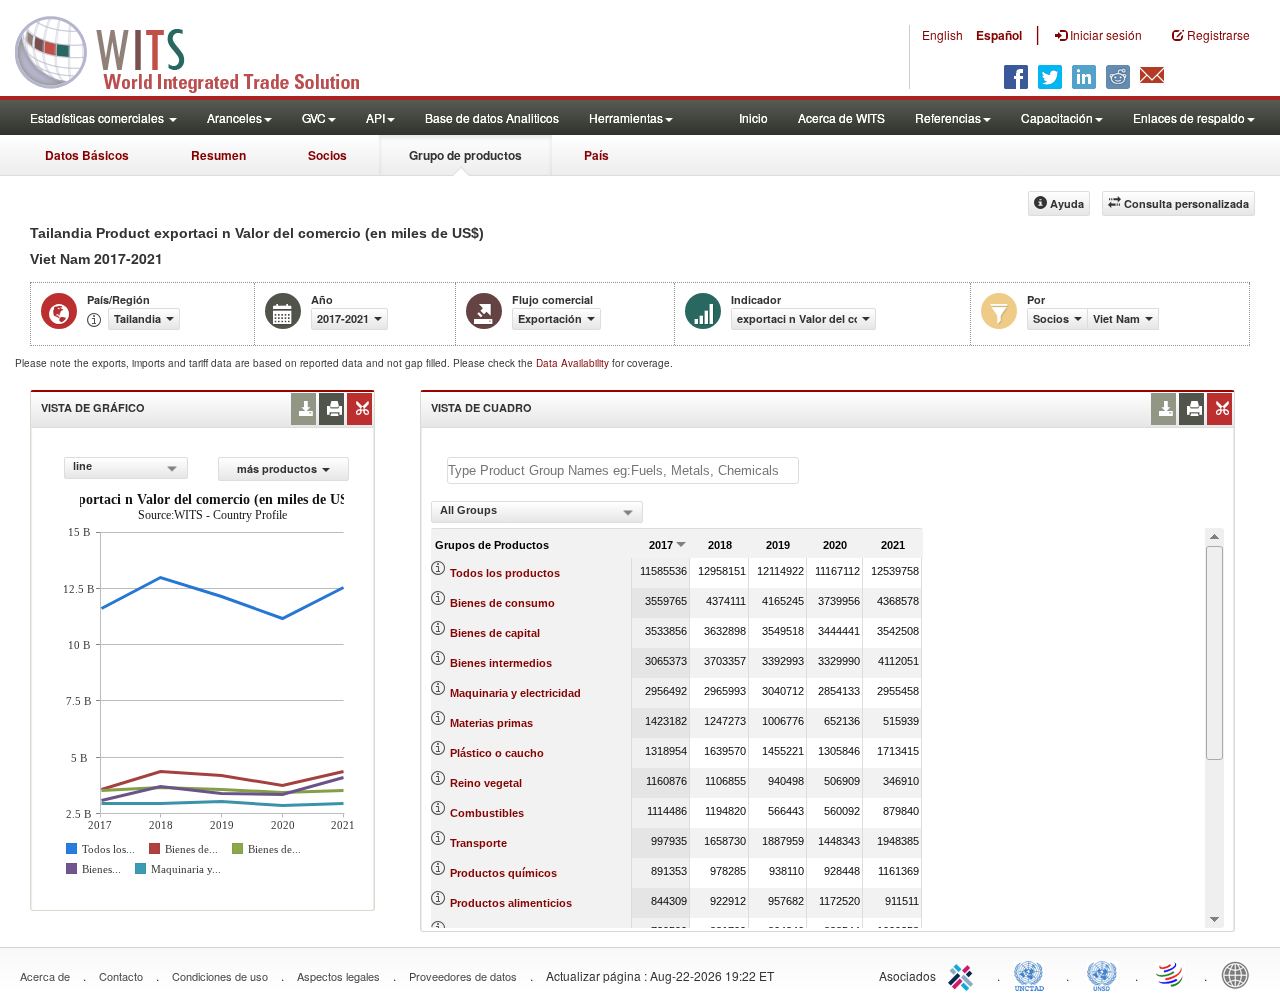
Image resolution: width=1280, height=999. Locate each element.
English (942, 34)
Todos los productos (505, 573)
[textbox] (623, 470)
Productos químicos (503, 873)
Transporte (478, 843)
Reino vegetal (486, 783)
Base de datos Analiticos (492, 117)
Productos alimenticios (511, 903)
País (596, 155)
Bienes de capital (495, 633)
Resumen (218, 155)
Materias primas (491, 723)
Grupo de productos (465, 155)
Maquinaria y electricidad (515, 693)
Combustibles (487, 813)
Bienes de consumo (502, 603)
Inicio (753, 117)
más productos (277, 468)
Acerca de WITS (841, 117)
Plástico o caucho (497, 753)
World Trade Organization (1171, 974)
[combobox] (126, 468)
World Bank (1240, 974)
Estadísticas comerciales (98, 117)
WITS (200, 50)
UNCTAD (1033, 974)
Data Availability (574, 363)
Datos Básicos (87, 155)
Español (999, 35)
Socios (327, 155)
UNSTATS (1102, 974)
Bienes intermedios (501, 663)
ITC (964, 974)
